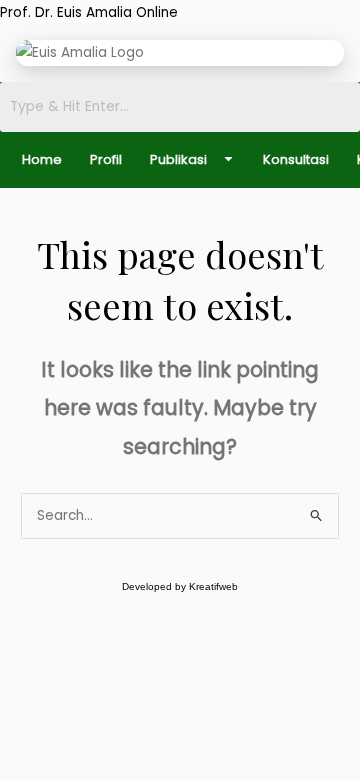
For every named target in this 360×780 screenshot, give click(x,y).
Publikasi (178, 159)
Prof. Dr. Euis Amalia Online (89, 12)
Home (42, 159)
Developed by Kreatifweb (180, 586)
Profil (106, 159)
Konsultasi (296, 159)
